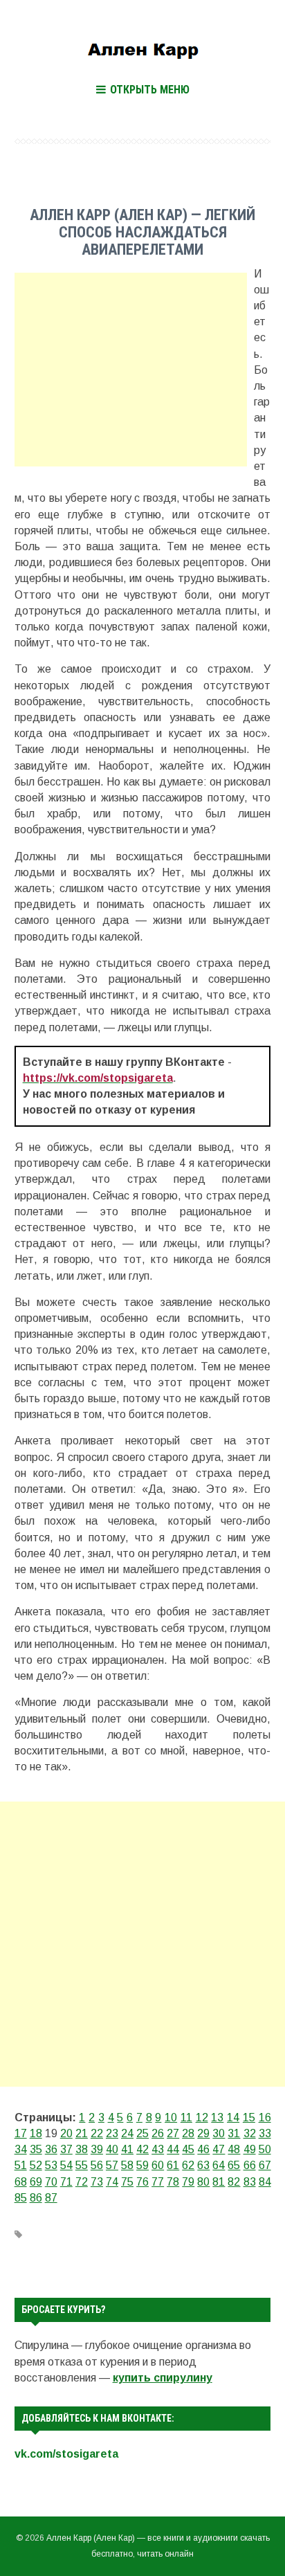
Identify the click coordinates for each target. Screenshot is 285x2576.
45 (188, 2149)
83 (250, 2182)
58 (127, 2165)
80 (203, 2182)
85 (21, 2198)
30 (219, 2133)
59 (142, 2165)
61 (173, 2165)
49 (250, 2149)
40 (112, 2149)
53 (51, 2165)
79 (188, 2182)
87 (51, 2198)
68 (21, 2182)
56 (97, 2165)
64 (219, 2165)
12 (202, 2117)
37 (66, 2149)
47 (219, 2149)
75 (127, 2182)
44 (173, 2149)
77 (158, 2182)
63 (203, 2165)
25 (142, 2133)
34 (21, 2149)
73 (97, 2182)
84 (265, 2182)
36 (51, 2149)
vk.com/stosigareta (66, 2454)
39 (97, 2149)
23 (112, 2133)
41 (127, 2149)
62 (188, 2165)
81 (219, 2182)
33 (265, 2133)
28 (188, 2133)
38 (82, 2149)
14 (233, 2117)
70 (51, 2182)
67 (265, 2165)
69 (36, 2182)
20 (66, 2133)
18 (36, 2133)
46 (203, 2149)
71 (66, 2182)
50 (265, 2149)
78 (173, 2182)
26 (158, 2133)
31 (234, 2133)
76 (142, 2182)
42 (142, 2149)
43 (158, 2149)
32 (250, 2133)
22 (97, 2133)
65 (234, 2165)
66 (250, 2165)
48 (234, 2149)
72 (82, 2182)
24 (127, 2133)
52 (36, 2165)
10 (171, 2117)
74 (112, 2182)
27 (173, 2133)
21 (82, 2133)
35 (36, 2149)
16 (265, 2117)
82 (234, 2182)
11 (186, 2117)
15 (249, 2117)
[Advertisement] (131, 370)
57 (112, 2165)
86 (36, 2198)
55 (82, 2165)
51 (21, 2165)
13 (217, 2117)
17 (21, 2133)
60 (158, 2165)
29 (203, 2133)
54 (66, 2165)
